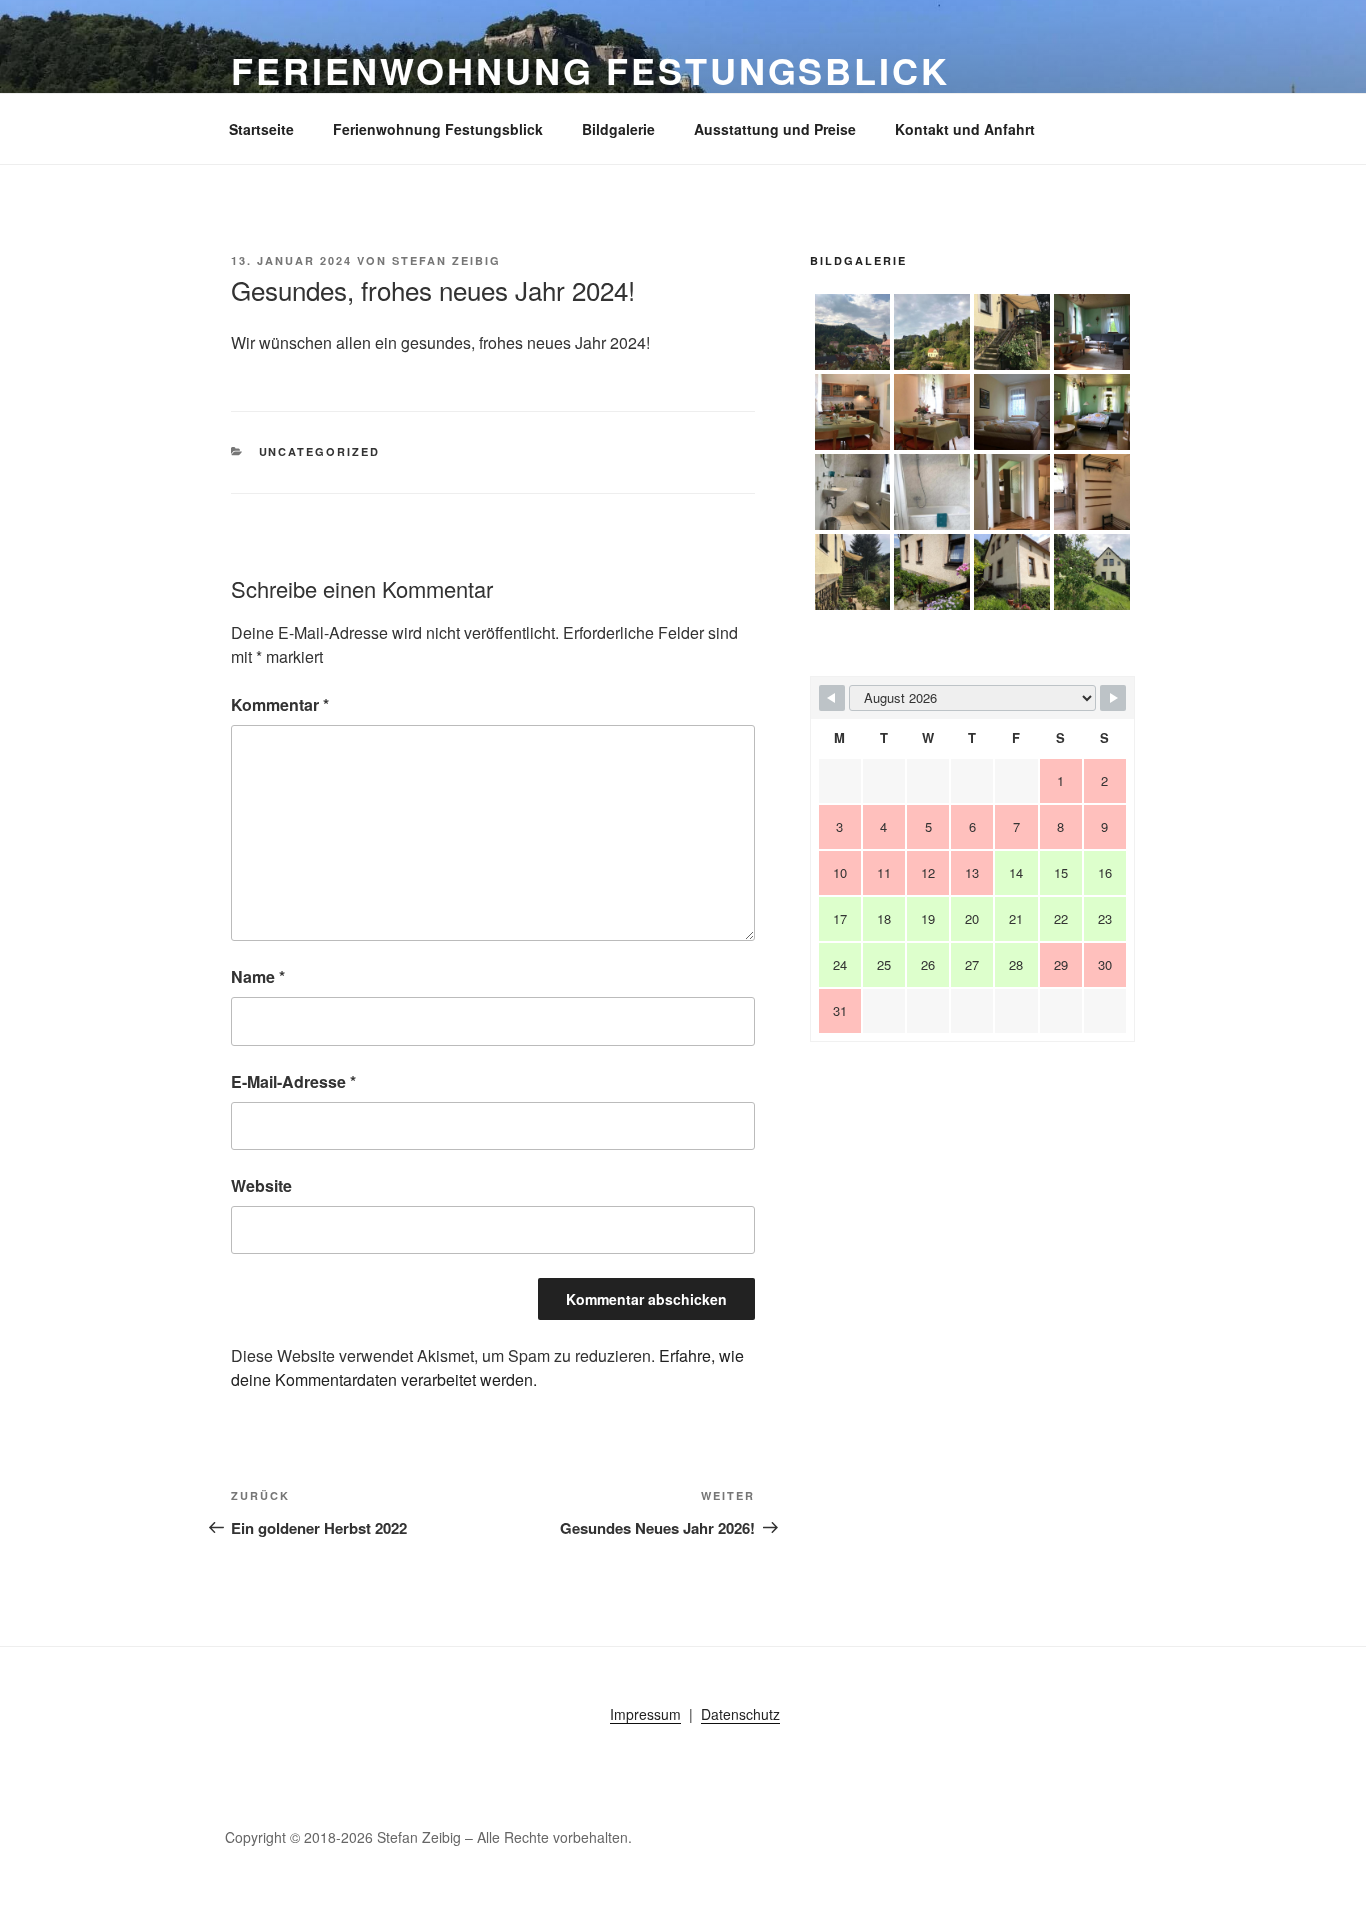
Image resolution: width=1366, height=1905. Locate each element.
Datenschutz (740, 1714)
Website (261, 1185)
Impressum (645, 1714)
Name (258, 976)
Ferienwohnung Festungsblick (590, 70)
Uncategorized (320, 451)
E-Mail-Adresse (293, 1081)
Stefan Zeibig (446, 260)
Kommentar (280, 704)
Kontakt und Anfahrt (965, 129)
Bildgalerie (618, 129)
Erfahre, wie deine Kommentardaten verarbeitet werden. (487, 1367)
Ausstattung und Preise (775, 129)
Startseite (261, 129)
